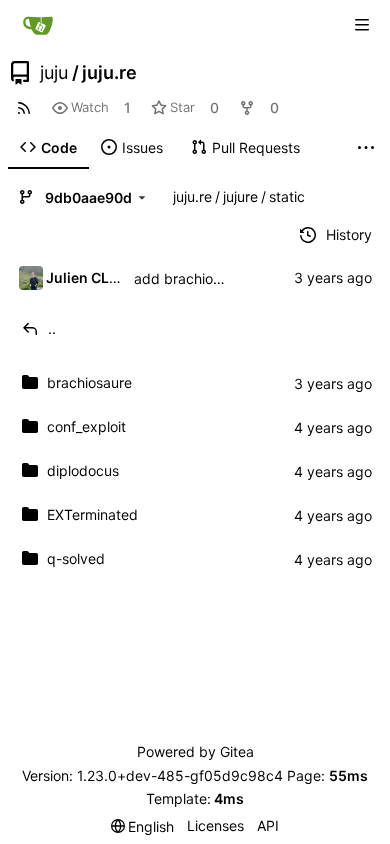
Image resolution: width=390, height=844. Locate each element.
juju (54, 73)
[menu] (143, 826)
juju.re (109, 73)
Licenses (215, 825)
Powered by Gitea (195, 751)
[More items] (366, 148)
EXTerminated (92, 514)
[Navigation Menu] (362, 25)
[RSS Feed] (24, 107)
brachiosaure (89, 382)
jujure (240, 196)
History (349, 234)
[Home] (38, 25)
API (268, 825)
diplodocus (83, 470)
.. (52, 328)
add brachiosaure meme (213, 278)
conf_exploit (86, 426)
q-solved (76, 558)
